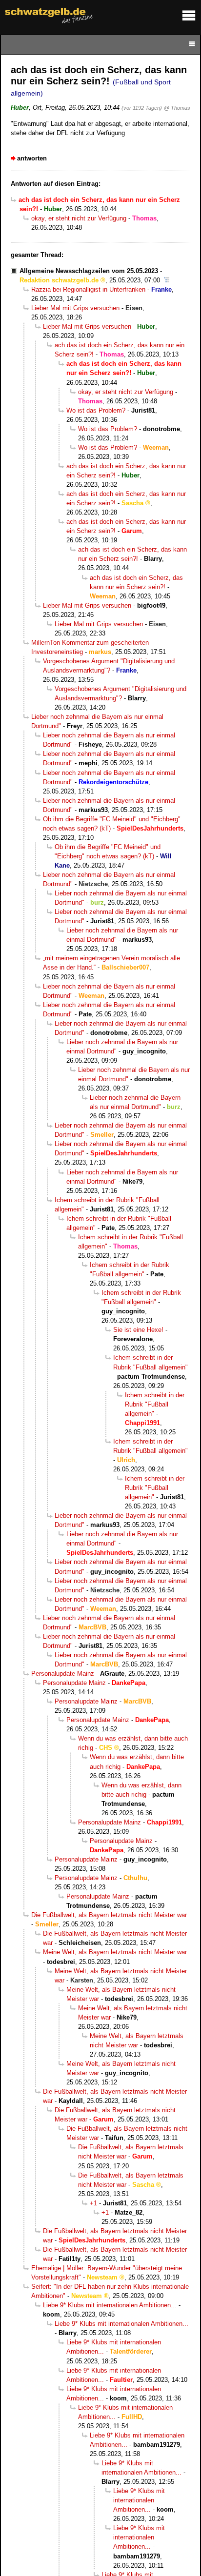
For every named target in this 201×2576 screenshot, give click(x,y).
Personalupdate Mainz (63, 1674)
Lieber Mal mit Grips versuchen (75, 308)
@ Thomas (177, 108)
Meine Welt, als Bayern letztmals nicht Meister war (115, 1952)
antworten (32, 158)
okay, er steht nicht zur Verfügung (79, 218)
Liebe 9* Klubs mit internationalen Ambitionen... (110, 2305)
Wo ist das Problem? (96, 410)
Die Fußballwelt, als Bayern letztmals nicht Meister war (109, 1915)
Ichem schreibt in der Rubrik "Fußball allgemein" (155, 1404)
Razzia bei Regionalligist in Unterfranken (88, 289)
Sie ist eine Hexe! (138, 1330)
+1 (93, 2203)
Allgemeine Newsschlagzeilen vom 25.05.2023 (89, 271)
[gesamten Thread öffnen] (167, 280)
